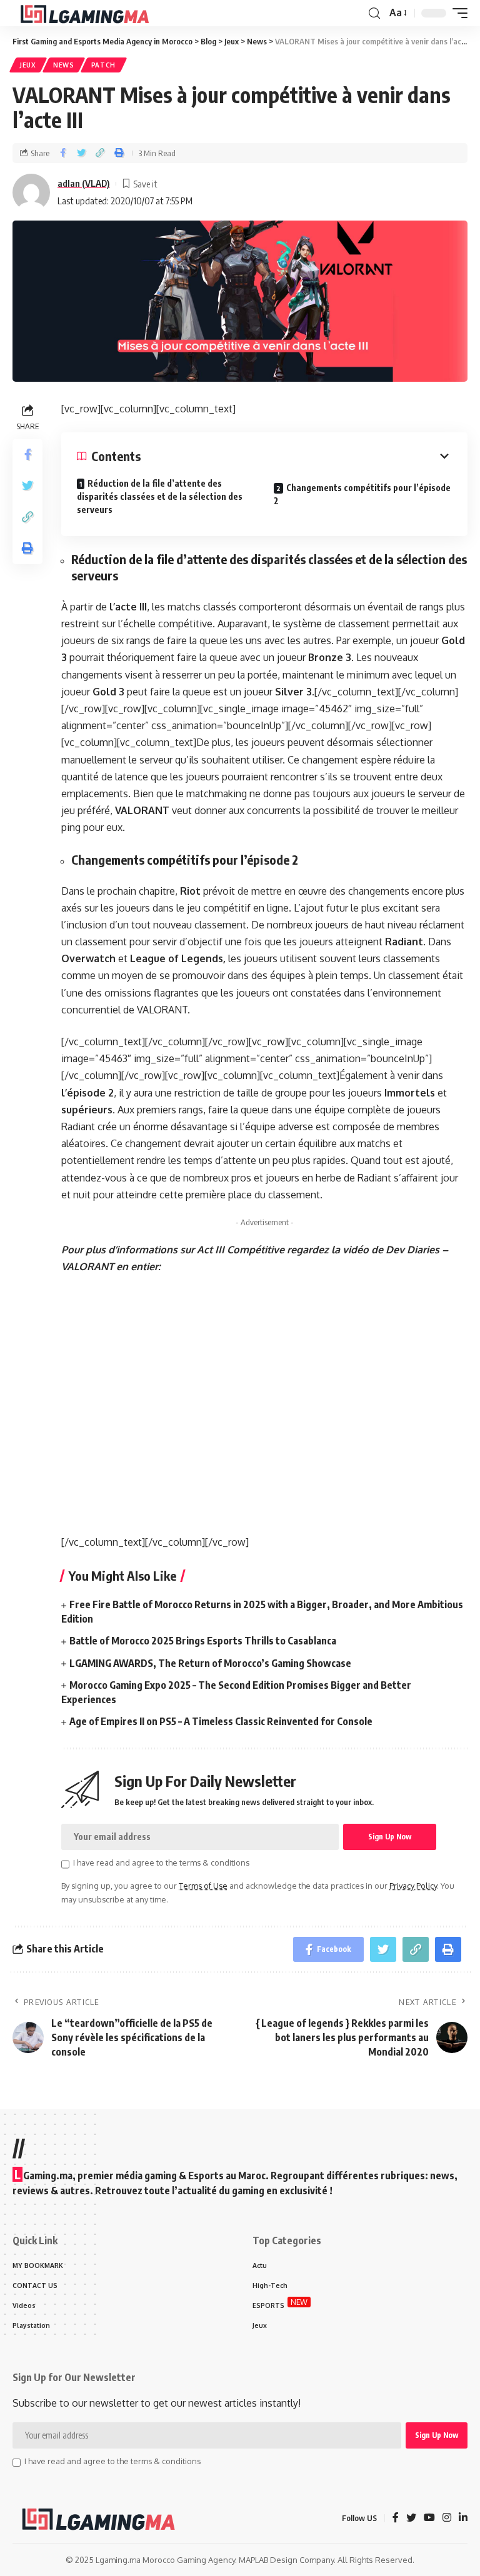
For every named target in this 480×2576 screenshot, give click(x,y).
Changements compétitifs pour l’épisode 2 (362, 494)
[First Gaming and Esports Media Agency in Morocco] (95, 13)
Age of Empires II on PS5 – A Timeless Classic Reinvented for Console (221, 1721)
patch (104, 65)
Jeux (28, 65)
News (64, 65)
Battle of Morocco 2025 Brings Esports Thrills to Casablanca (203, 1641)
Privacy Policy (413, 1886)
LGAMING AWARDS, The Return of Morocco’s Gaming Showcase (210, 1663)
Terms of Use (203, 1886)
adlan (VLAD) (84, 183)
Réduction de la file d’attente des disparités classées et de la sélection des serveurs (160, 496)
